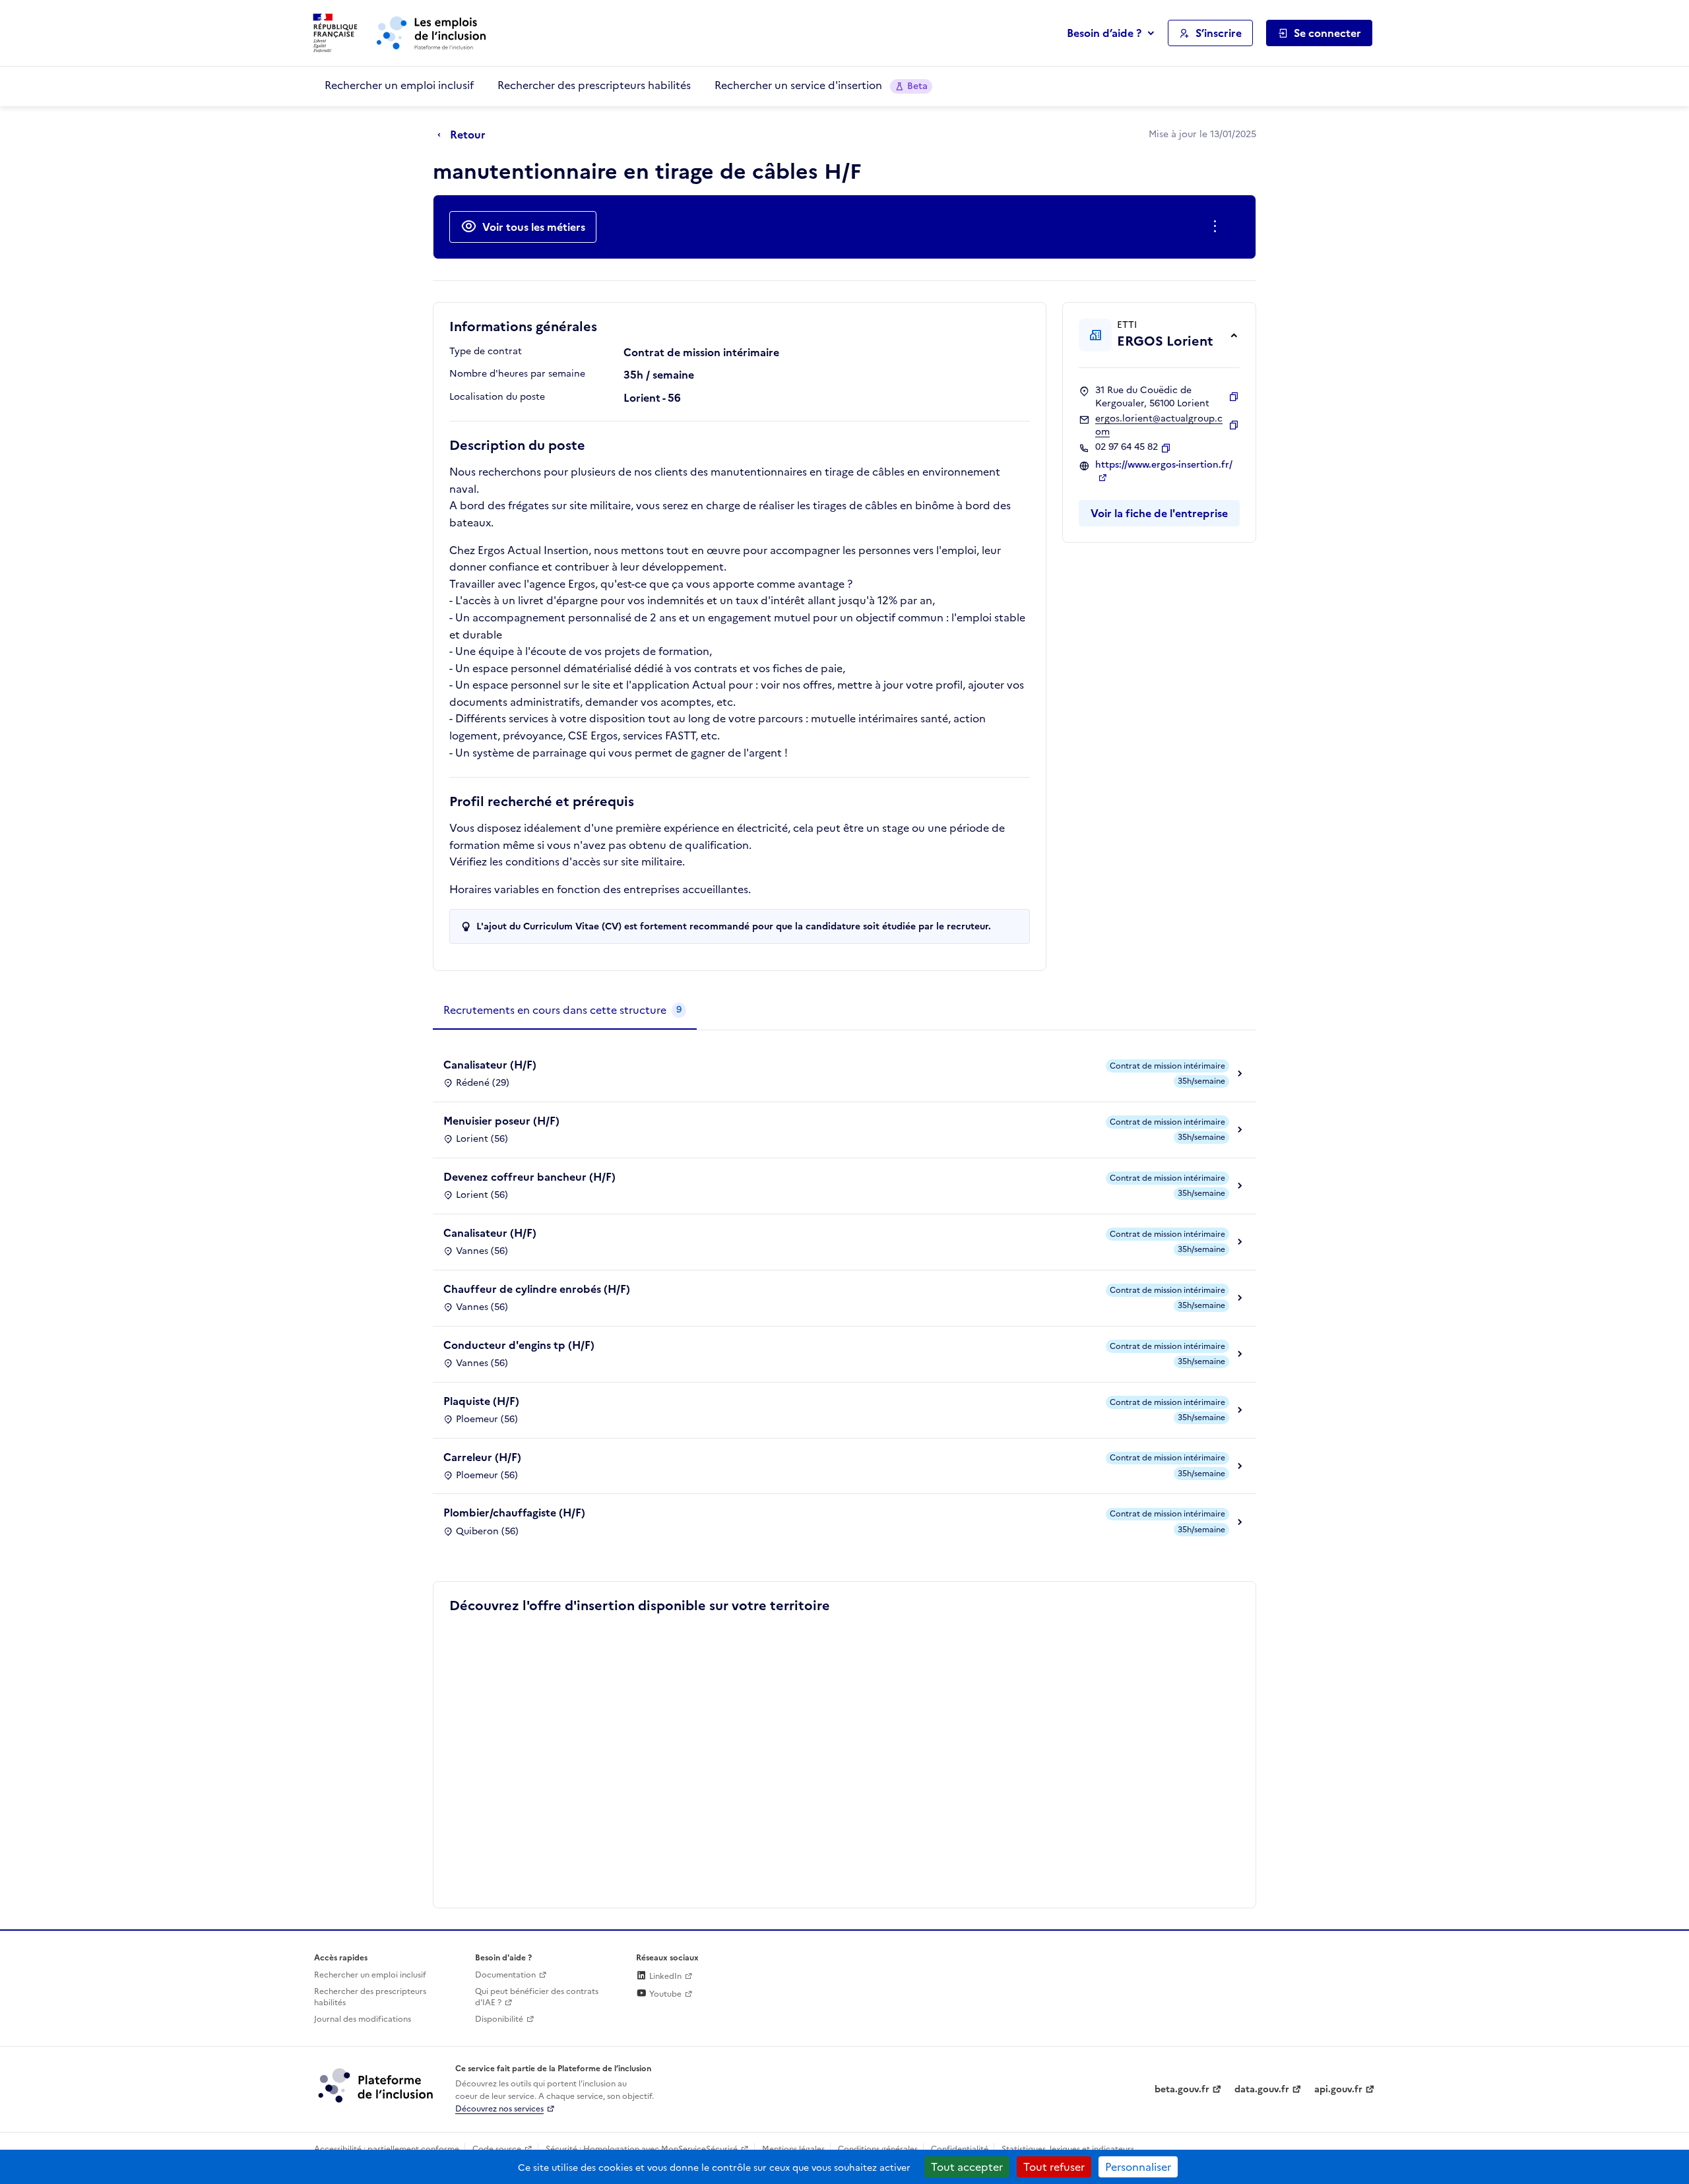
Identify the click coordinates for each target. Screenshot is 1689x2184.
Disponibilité (499, 2019)
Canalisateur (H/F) (490, 1065)
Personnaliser (1138, 2167)
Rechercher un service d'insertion (821, 85)
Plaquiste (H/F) (481, 1401)
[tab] (565, 1011)
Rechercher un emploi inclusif (399, 85)
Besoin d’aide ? (1104, 33)
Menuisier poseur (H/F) (501, 1121)
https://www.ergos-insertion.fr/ (1164, 465)
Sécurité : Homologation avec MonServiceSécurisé (642, 2149)
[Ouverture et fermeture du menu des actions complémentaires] (1218, 227)
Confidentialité (960, 2149)
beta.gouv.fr (1182, 2089)
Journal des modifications (363, 2019)
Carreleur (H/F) (482, 1457)
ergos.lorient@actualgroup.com (1159, 425)
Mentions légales (793, 2149)
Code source (497, 2149)
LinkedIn (664, 1976)
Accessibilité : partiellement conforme (387, 2149)
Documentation (505, 1975)
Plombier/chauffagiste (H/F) (514, 1513)
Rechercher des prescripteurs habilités (594, 85)
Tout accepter (967, 2167)
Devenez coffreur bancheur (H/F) (529, 1177)
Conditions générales (878, 2149)
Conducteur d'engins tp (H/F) (519, 1345)
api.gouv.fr (1338, 2089)
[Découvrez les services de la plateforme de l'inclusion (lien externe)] (377, 2085)
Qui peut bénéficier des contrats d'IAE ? (537, 1997)
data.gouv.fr (1262, 2089)
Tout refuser (1054, 2167)
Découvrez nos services (499, 2109)
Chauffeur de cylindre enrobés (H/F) (537, 1289)
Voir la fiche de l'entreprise (1159, 513)
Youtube (664, 1994)
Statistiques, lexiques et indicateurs (1068, 2149)
